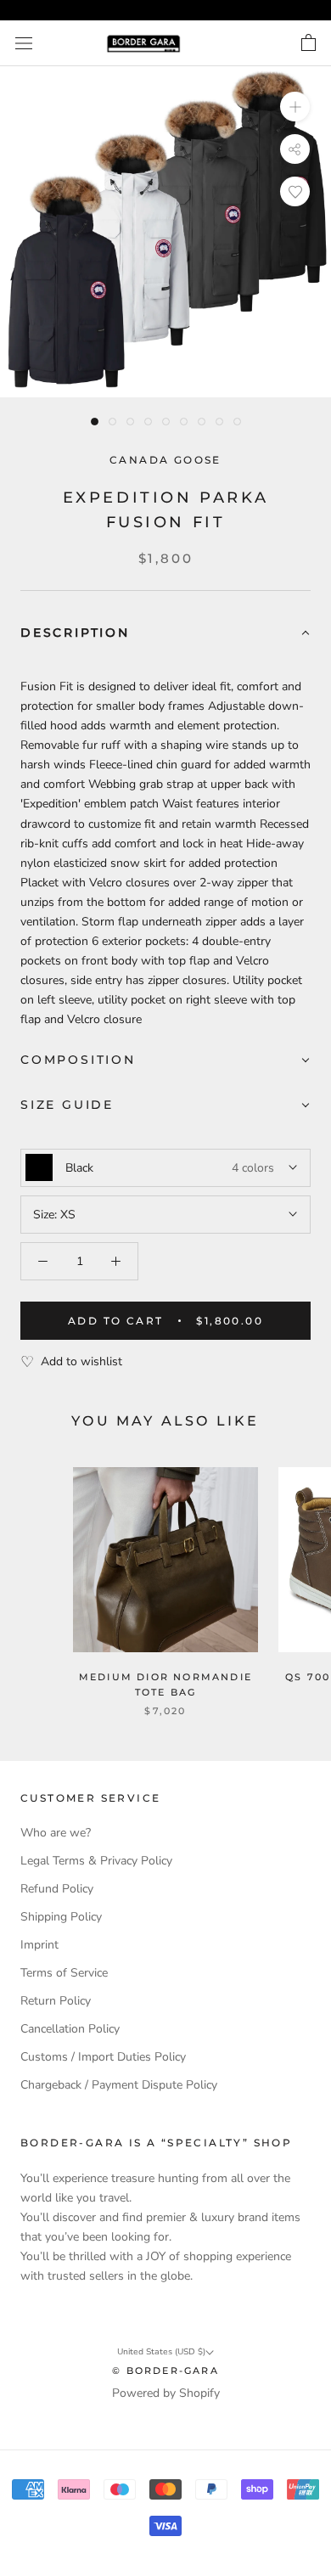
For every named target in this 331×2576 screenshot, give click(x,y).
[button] (165, 634)
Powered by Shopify (166, 2393)
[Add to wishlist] (295, 191)
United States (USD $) (161, 2352)
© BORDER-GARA (165, 2371)
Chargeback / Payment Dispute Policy (119, 2085)
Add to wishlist (81, 1361)
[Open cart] (309, 43)
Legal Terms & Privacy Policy (96, 1861)
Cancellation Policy (70, 2029)
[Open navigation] (24, 44)
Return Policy (56, 2001)
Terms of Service (64, 1973)
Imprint (39, 1945)
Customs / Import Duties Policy (103, 2057)
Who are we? (56, 1833)
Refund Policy (57, 1889)
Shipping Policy (61, 1917)
